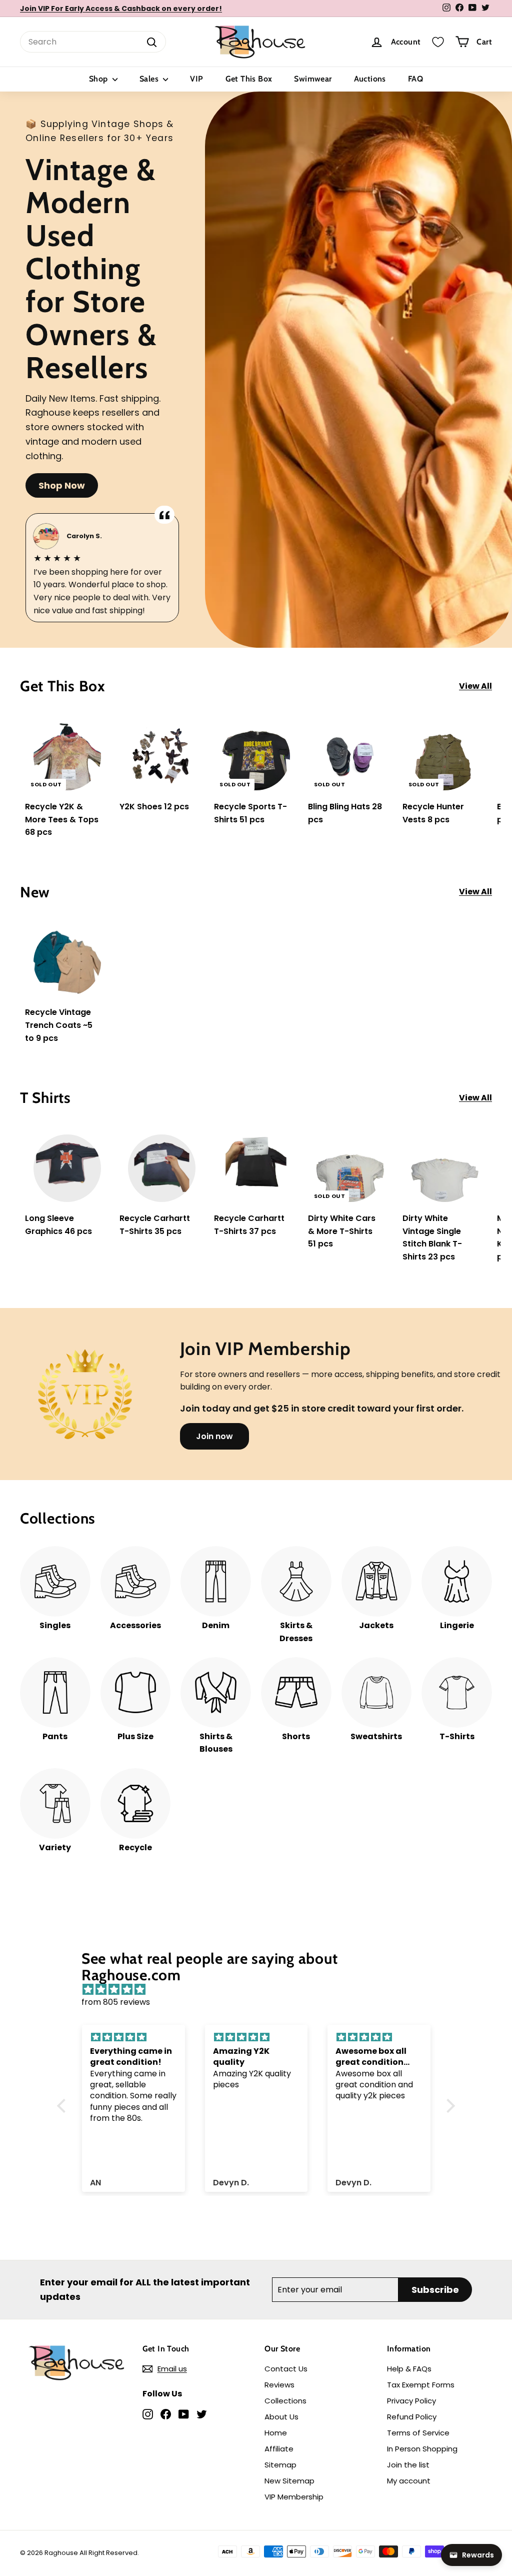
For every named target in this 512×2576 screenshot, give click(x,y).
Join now (214, 1436)
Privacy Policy (411, 2401)
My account (409, 2481)
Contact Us (286, 2369)
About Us (281, 2417)
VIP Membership (294, 2497)
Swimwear (313, 79)
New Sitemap (289, 2481)
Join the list (408, 2465)
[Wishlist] (438, 42)
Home (276, 2433)
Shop (99, 79)
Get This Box (249, 79)
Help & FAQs (409, 2369)
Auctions (370, 79)
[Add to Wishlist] (103, 750)
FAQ (415, 79)
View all (475, 686)
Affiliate (279, 2449)
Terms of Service (418, 2433)
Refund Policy (412, 2417)
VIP (196, 79)
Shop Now (62, 485)
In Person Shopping (422, 2449)
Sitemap (280, 2465)
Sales (150, 79)
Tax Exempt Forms (421, 2385)
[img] (261, 1990)
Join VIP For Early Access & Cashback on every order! (121, 9)
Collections (285, 2401)
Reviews (279, 2385)
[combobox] (93, 42)
